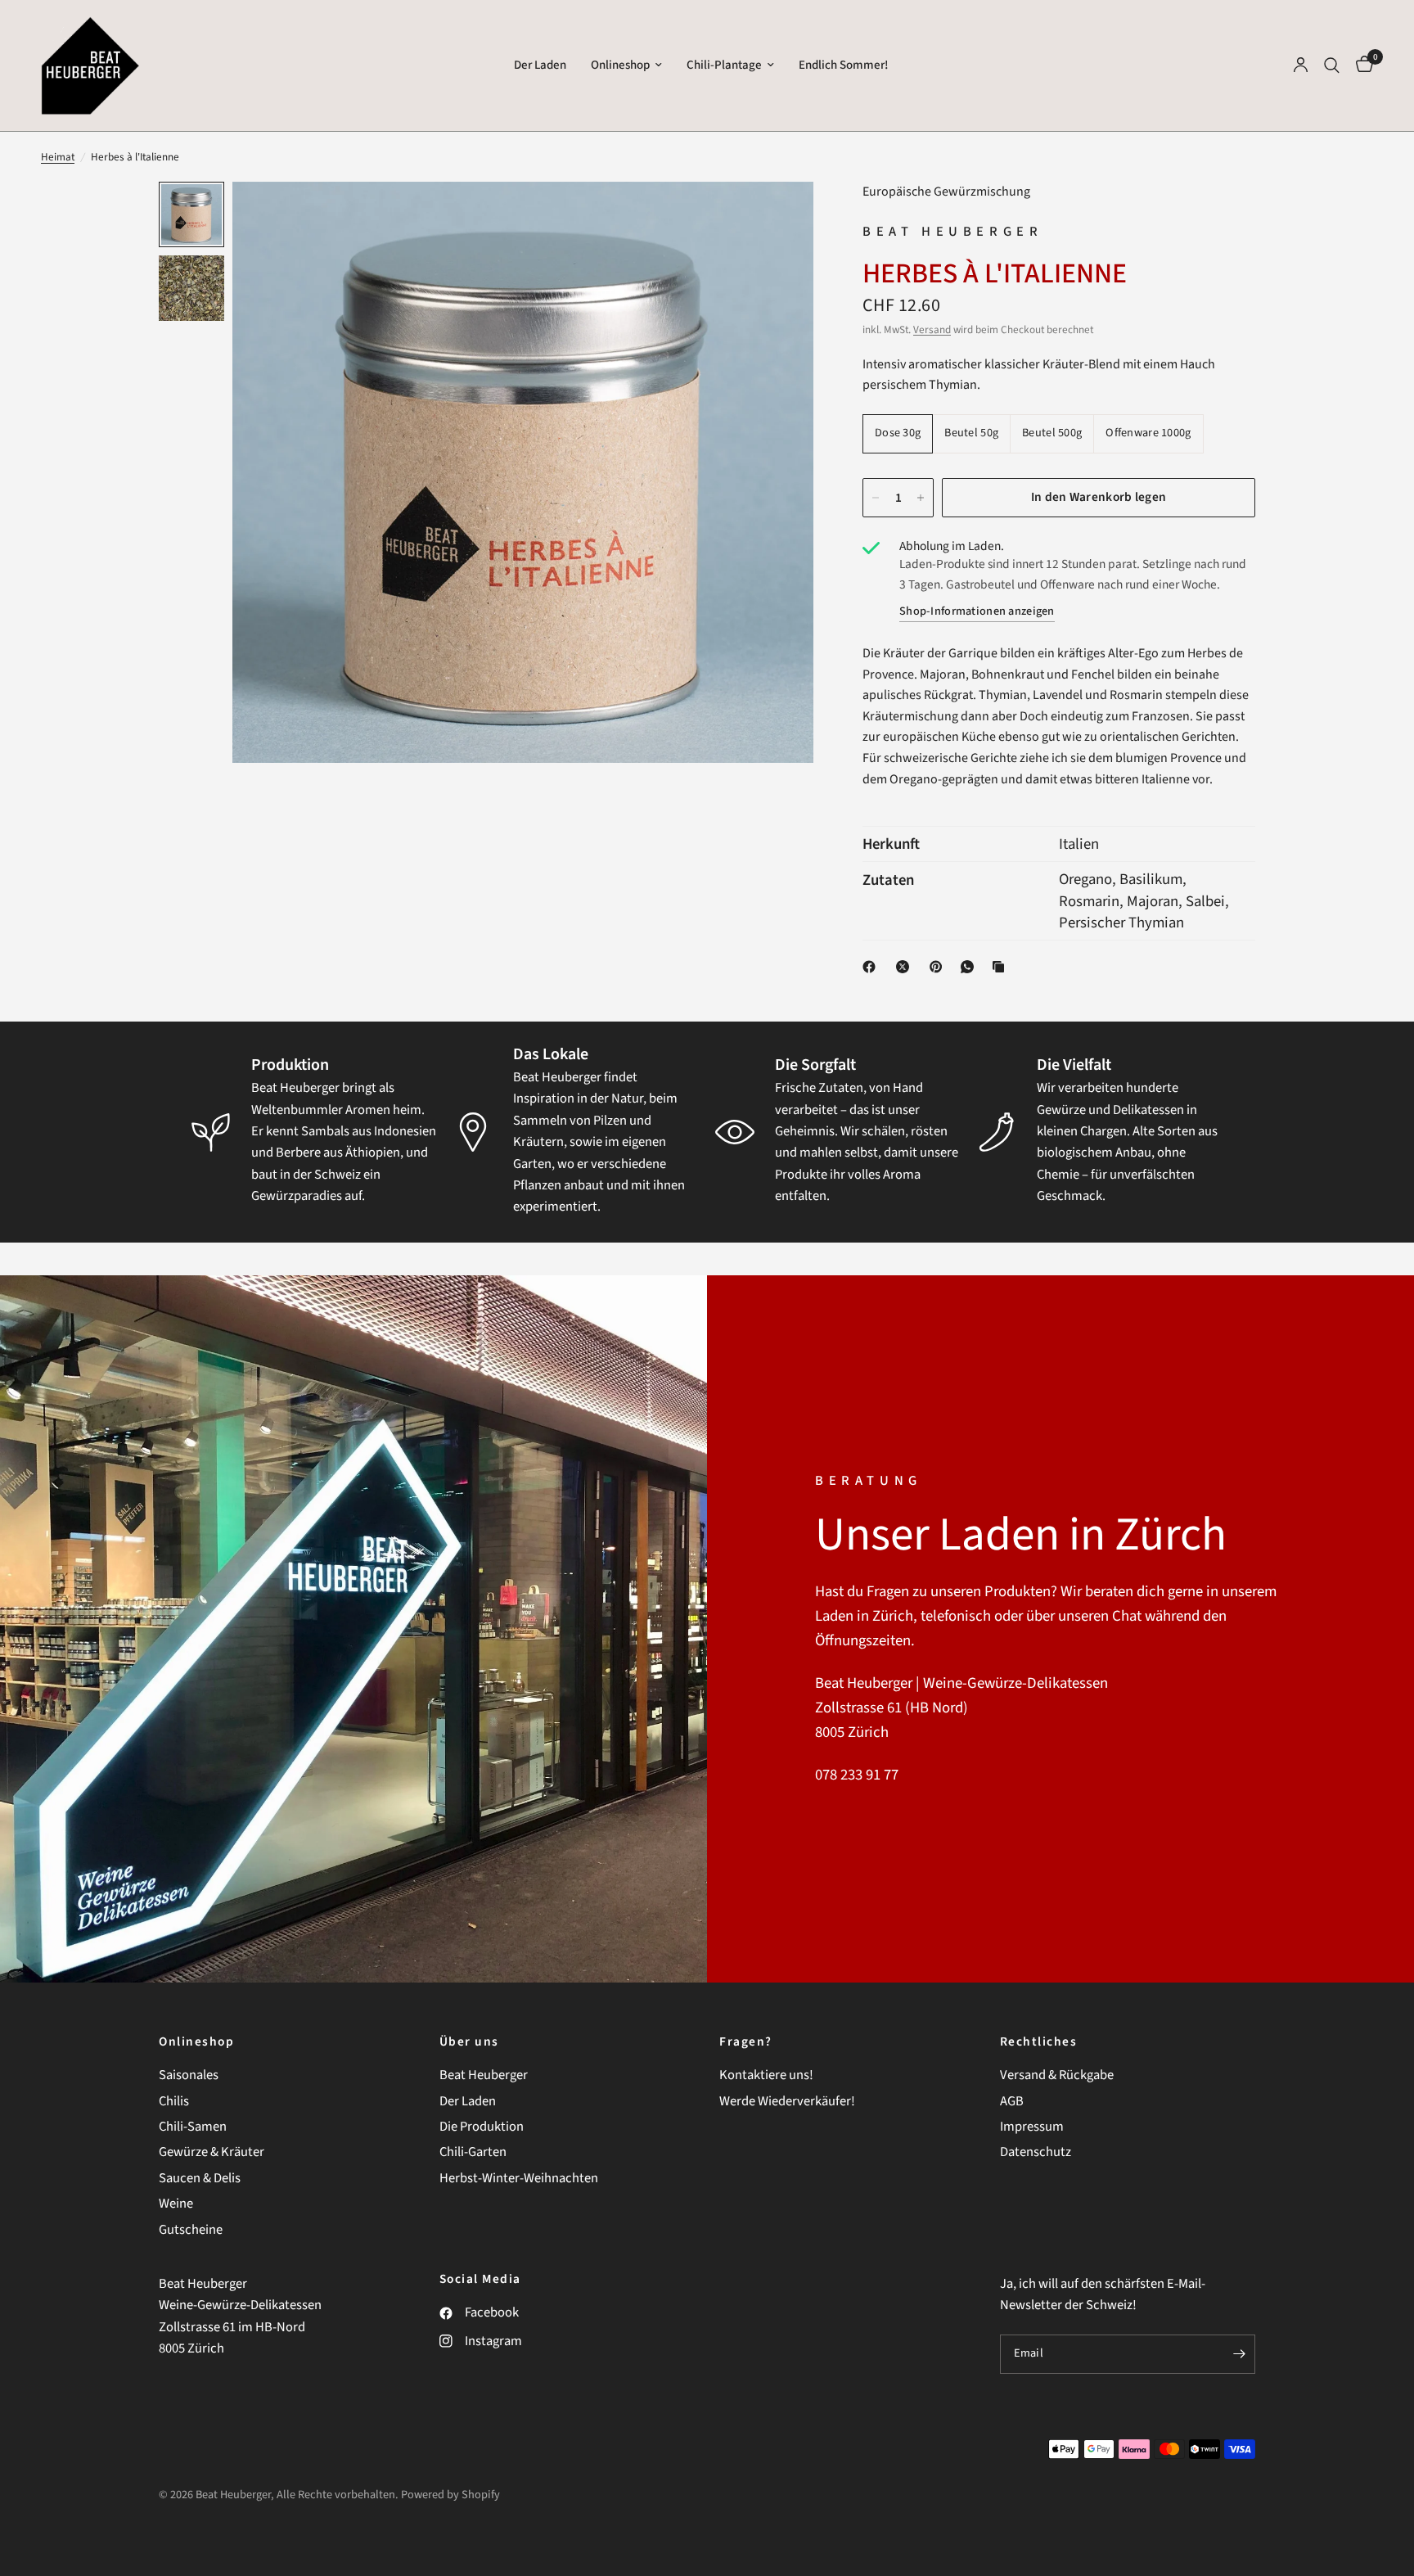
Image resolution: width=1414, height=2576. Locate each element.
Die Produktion (482, 2127)
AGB (1012, 2101)
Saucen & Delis (200, 2178)
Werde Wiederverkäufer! (787, 2101)
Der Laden (540, 65)
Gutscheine (191, 2230)
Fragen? (746, 2042)
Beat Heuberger (484, 2075)
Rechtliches (1039, 2042)
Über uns (469, 2042)
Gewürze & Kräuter (212, 2152)
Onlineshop (620, 65)
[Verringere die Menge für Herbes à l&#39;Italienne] (876, 498)
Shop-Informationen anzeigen (977, 612)
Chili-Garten (473, 2152)
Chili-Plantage (724, 65)
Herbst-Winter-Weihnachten (519, 2178)
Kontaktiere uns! (766, 2075)
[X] (906, 967)
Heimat (58, 157)
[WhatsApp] (970, 967)
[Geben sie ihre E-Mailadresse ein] (1239, 2354)
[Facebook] (872, 967)
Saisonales (189, 2075)
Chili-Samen (193, 2127)
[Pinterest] (939, 967)
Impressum (1032, 2127)
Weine (176, 2204)
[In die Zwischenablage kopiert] (1002, 967)
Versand (932, 329)
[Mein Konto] (1301, 65)
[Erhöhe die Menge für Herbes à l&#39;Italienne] (921, 498)
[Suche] (1332, 65)
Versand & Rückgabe (1057, 2075)
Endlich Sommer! (844, 65)
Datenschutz (1036, 2152)
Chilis (174, 2101)
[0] (1360, 65)
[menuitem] (540, 65)
